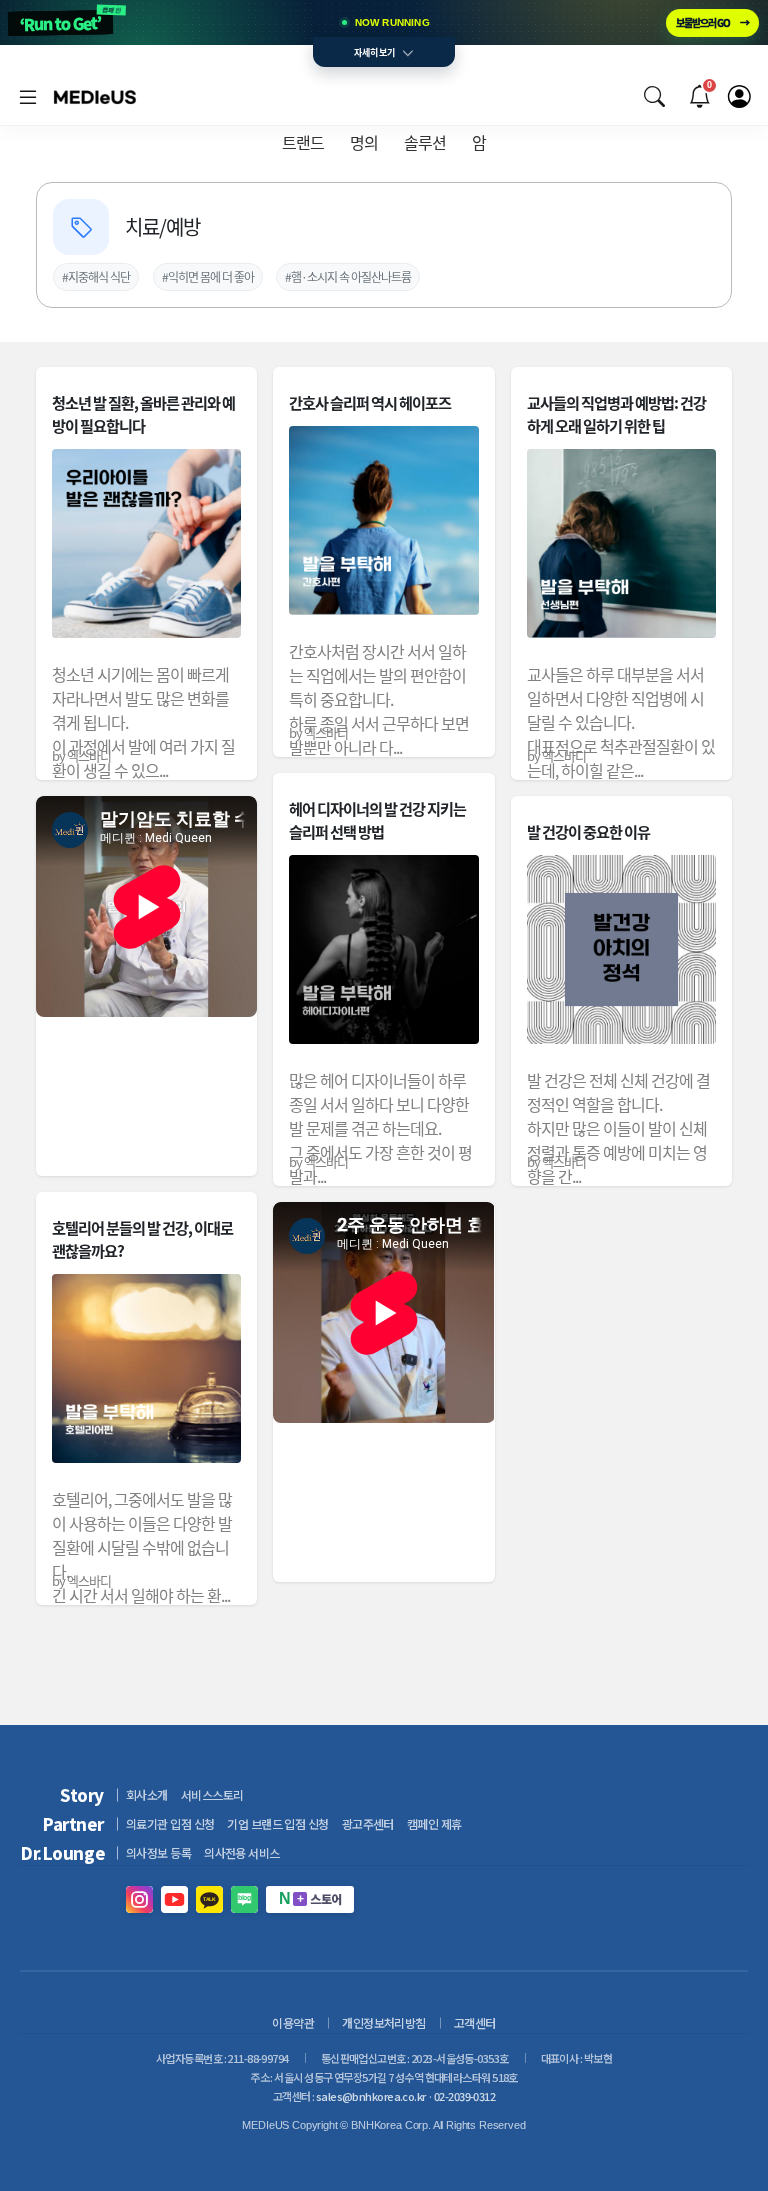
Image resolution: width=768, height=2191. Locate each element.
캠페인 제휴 (434, 1823)
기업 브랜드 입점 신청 (277, 1823)
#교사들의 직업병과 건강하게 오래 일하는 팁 (236, 276)
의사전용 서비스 (242, 1852)
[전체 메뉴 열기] (28, 96)
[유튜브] (174, 1899)
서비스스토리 (212, 1794)
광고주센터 (368, 1823)
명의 (364, 142)
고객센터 (475, 2022)
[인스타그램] (139, 1899)
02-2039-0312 (464, 2096)
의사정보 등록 (158, 1852)
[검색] (654, 96)
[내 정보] (739, 96)
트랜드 (303, 142)
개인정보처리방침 (384, 2022)
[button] (654, 96)
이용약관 (293, 2022)
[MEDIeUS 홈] (95, 96)
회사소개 (147, 1794)
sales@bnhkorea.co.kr (371, 2096)
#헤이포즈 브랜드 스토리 (421, 276)
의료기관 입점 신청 (170, 1823)
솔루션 (425, 142)
